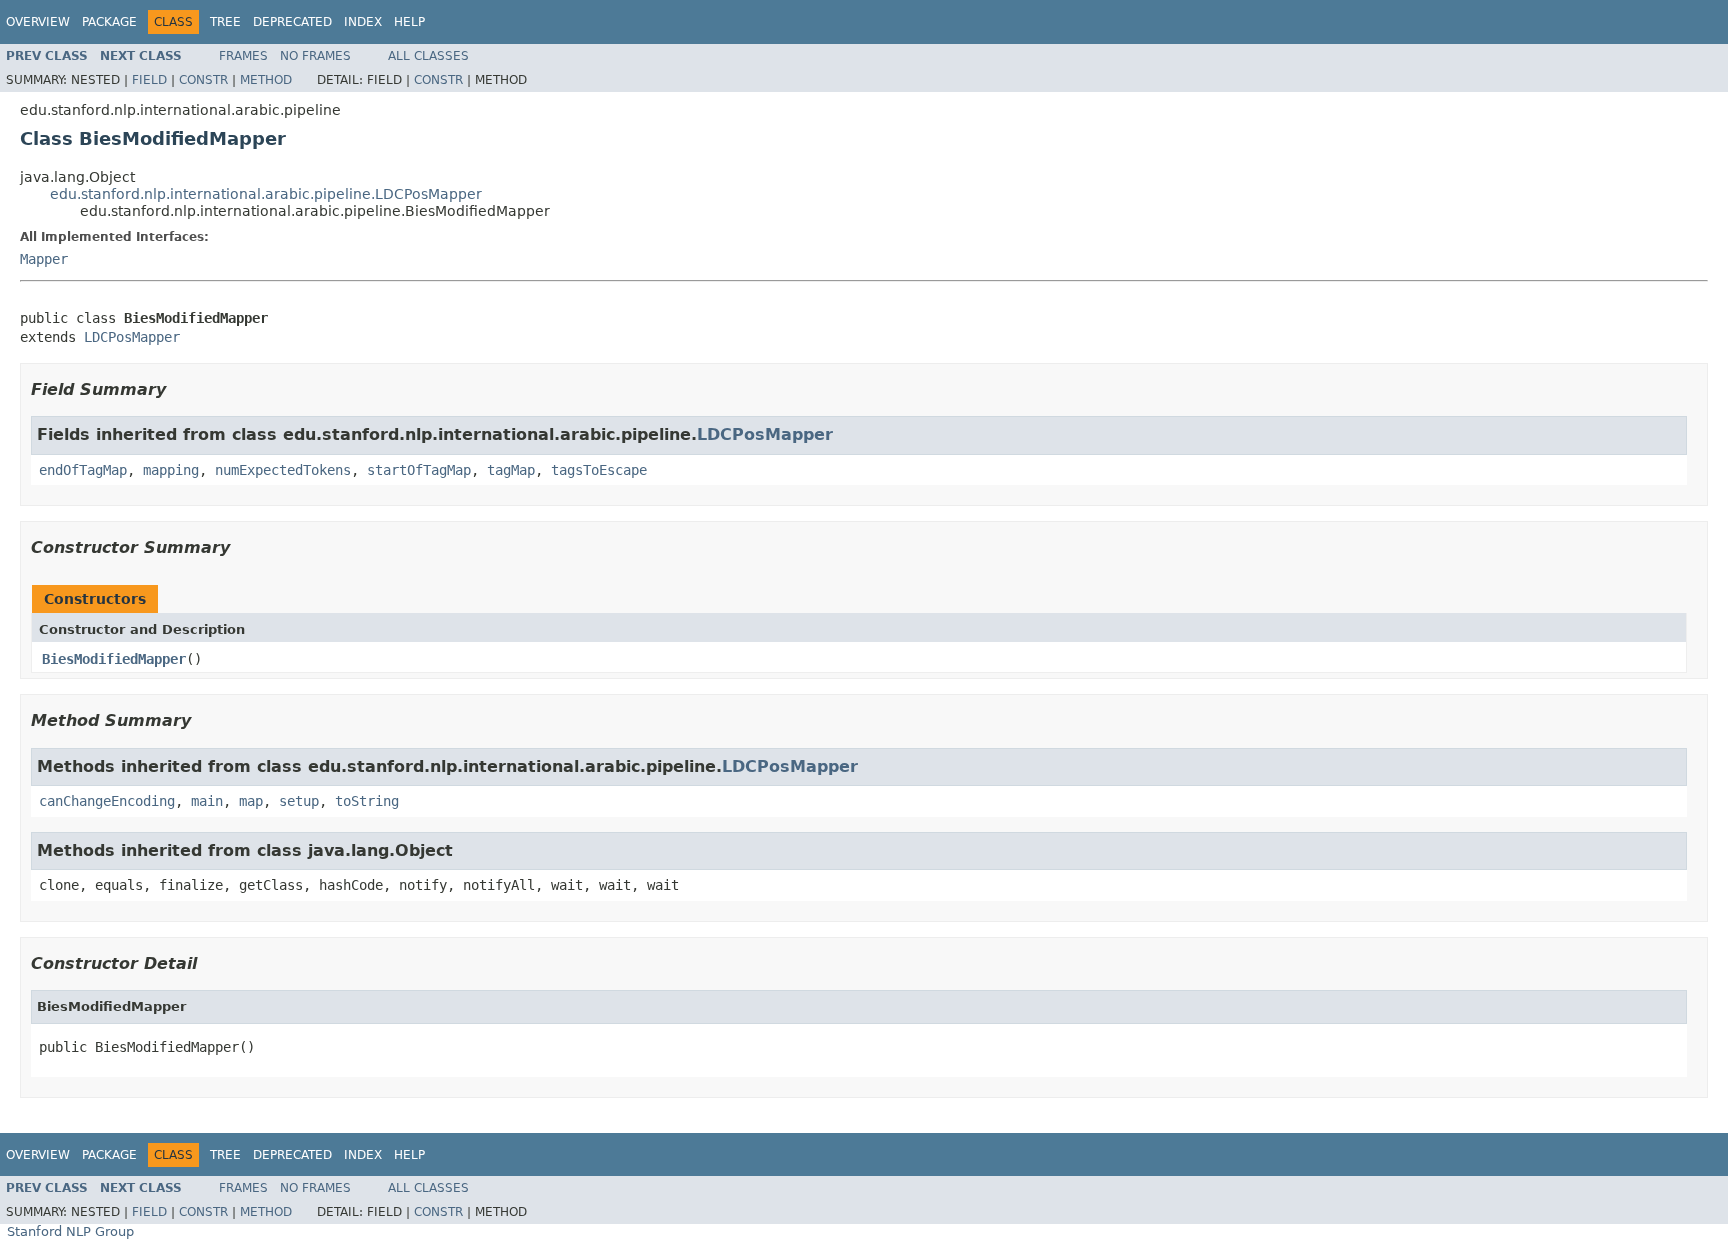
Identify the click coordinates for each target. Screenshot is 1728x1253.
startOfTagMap (419, 470)
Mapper (44, 259)
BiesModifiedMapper (114, 659)
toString (367, 801)
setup (299, 801)
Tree (225, 22)
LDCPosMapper (132, 337)
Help (409, 22)
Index (363, 22)
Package (109, 22)
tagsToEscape (599, 470)
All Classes (428, 56)
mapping (171, 470)
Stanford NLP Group (70, 1231)
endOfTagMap (83, 470)
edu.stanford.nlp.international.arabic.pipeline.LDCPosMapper (266, 194)
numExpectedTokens (283, 470)
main (207, 801)
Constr (203, 80)
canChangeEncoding (107, 801)
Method (266, 80)
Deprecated (292, 22)
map (251, 801)
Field (149, 80)
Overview (38, 22)
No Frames (315, 56)
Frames (243, 56)
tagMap (511, 470)
